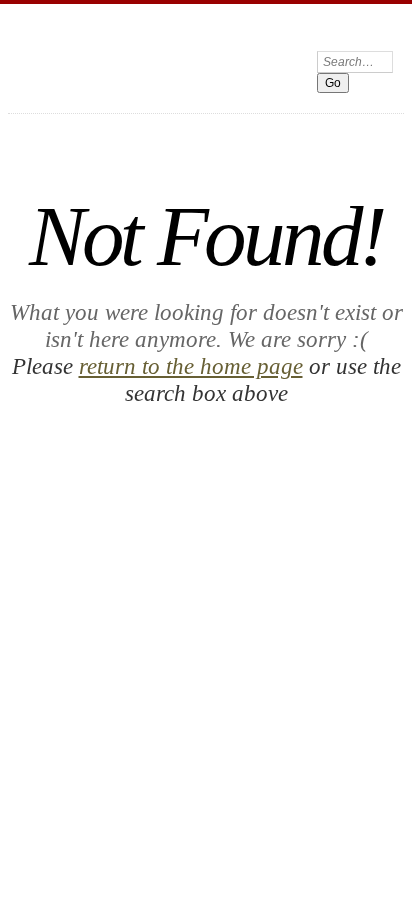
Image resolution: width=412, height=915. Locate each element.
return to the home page (191, 366)
